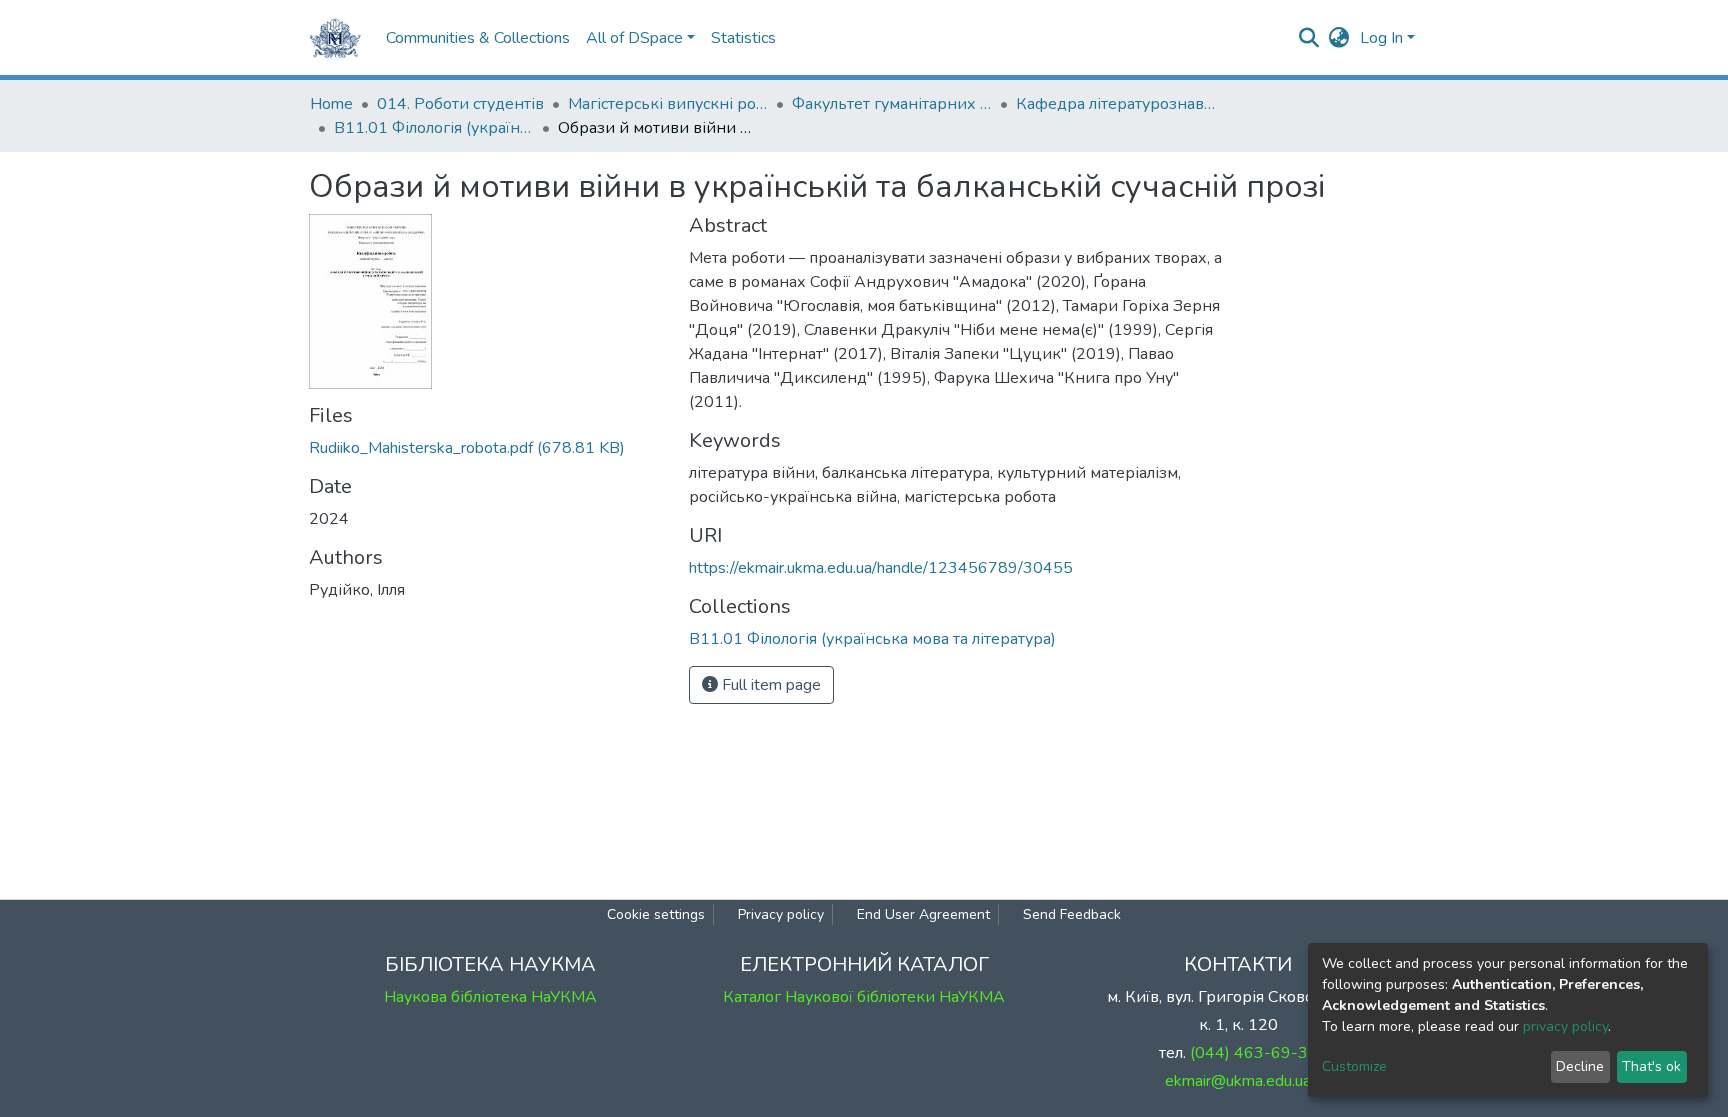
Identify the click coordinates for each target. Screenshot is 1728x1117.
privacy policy (1565, 1026)
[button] (1339, 38)
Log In (1381, 38)
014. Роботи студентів (460, 104)
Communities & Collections (478, 38)
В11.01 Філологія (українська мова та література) (434, 128)
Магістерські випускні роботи (668, 104)
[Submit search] (1309, 38)
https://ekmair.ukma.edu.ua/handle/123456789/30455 (881, 568)
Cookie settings (656, 914)
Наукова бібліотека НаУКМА (490, 997)
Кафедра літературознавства (1116, 104)
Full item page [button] (769, 685)
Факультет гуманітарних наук (892, 104)
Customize (1354, 1066)
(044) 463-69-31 (1254, 1053)
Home (331, 104)
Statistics (743, 38)
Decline (1580, 1066)
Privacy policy (781, 914)
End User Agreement (923, 914)
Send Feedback (1072, 914)
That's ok (1651, 1066)
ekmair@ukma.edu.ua (1238, 1081)
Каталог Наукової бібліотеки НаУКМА (864, 997)
